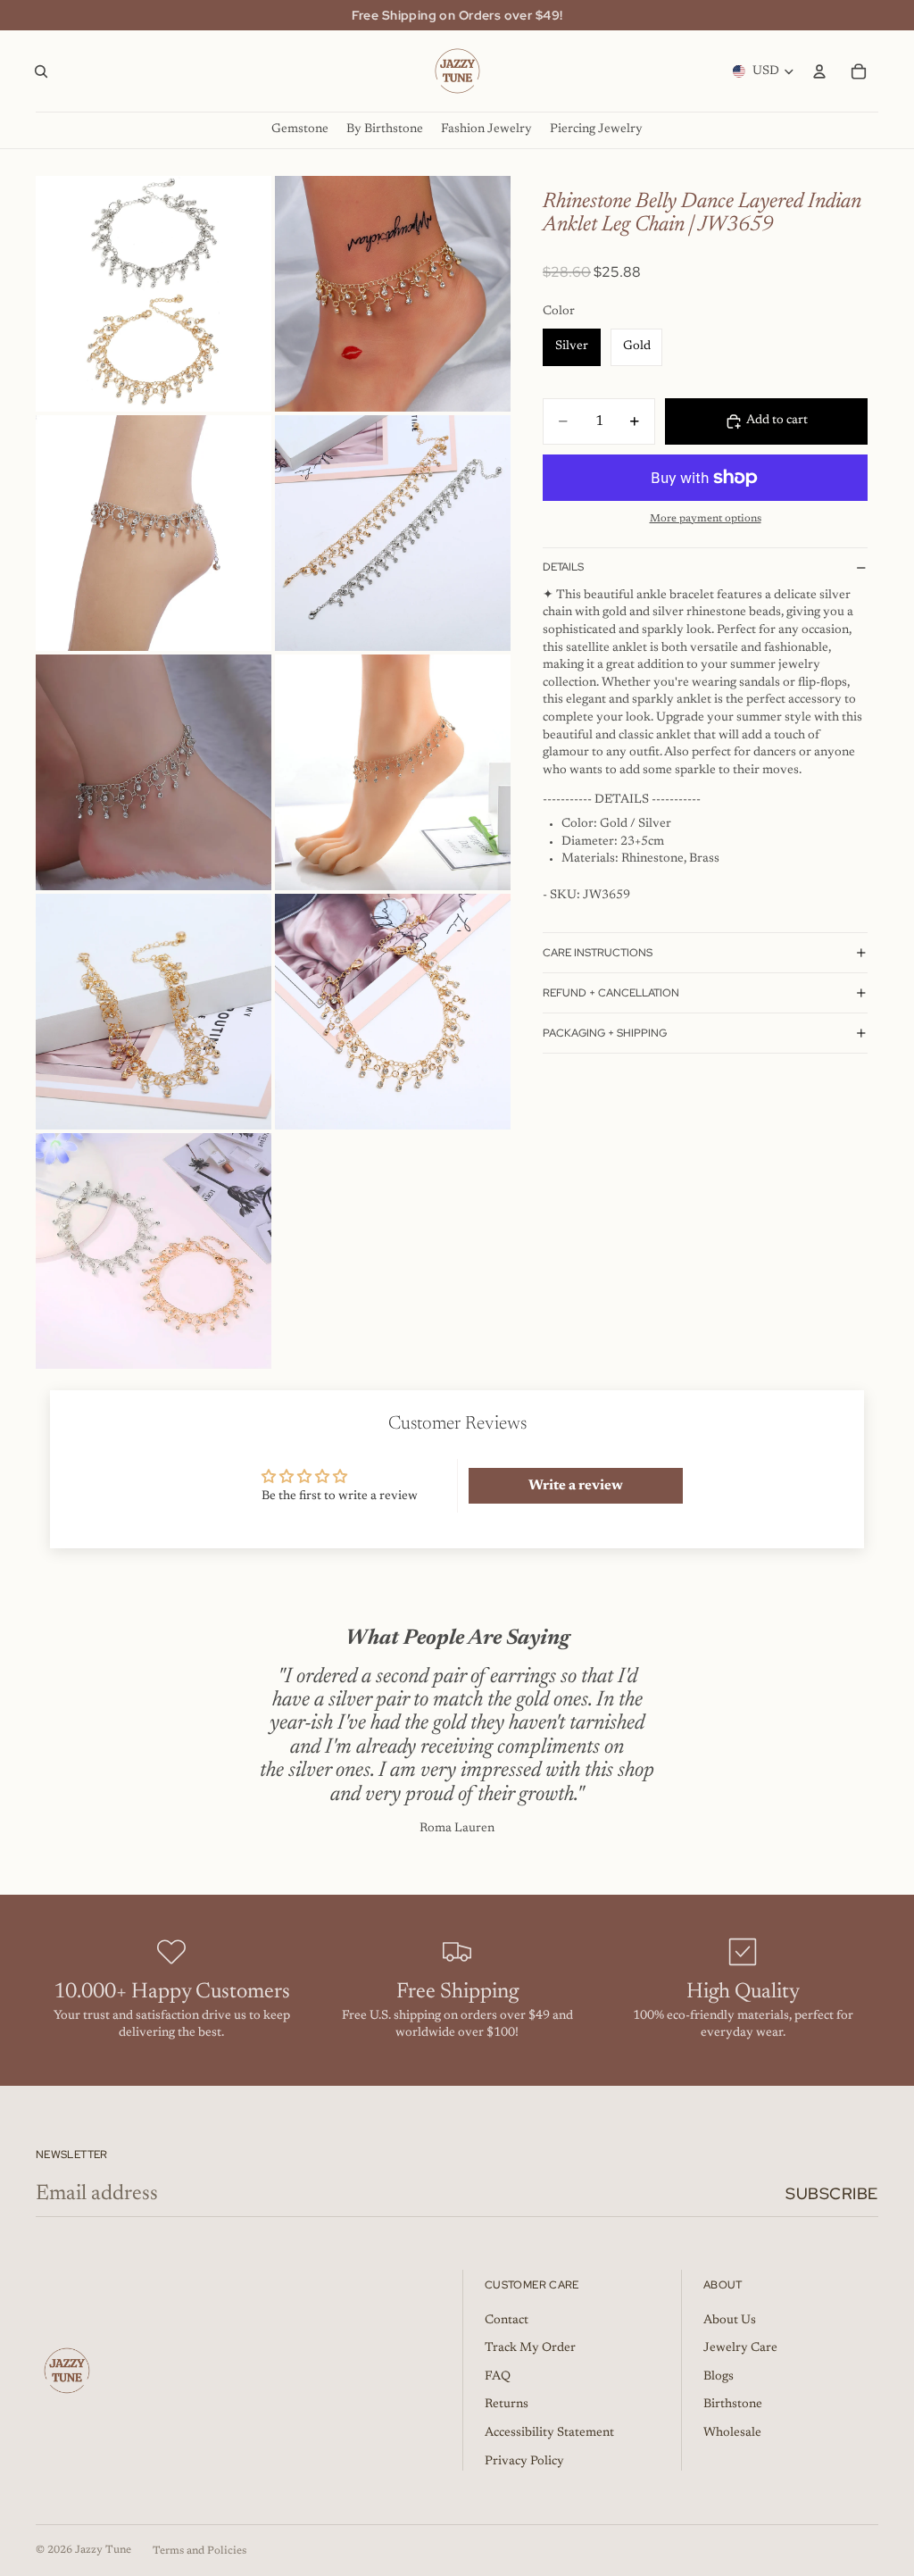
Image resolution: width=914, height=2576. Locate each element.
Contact (507, 2321)
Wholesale (732, 2433)
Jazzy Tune (103, 2550)
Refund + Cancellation (611, 993)
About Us (730, 2321)
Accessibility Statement (549, 2433)
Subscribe (832, 2193)
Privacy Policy (524, 2462)
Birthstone (733, 2405)
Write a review (576, 1486)
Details (563, 567)
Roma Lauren (457, 1829)
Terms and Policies (199, 2551)
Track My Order (530, 2348)
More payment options (706, 519)
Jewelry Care (740, 2348)
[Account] (819, 71)
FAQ (498, 2377)
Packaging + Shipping (605, 1033)
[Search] (41, 71)
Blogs (719, 2377)
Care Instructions (598, 953)
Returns (507, 2405)
